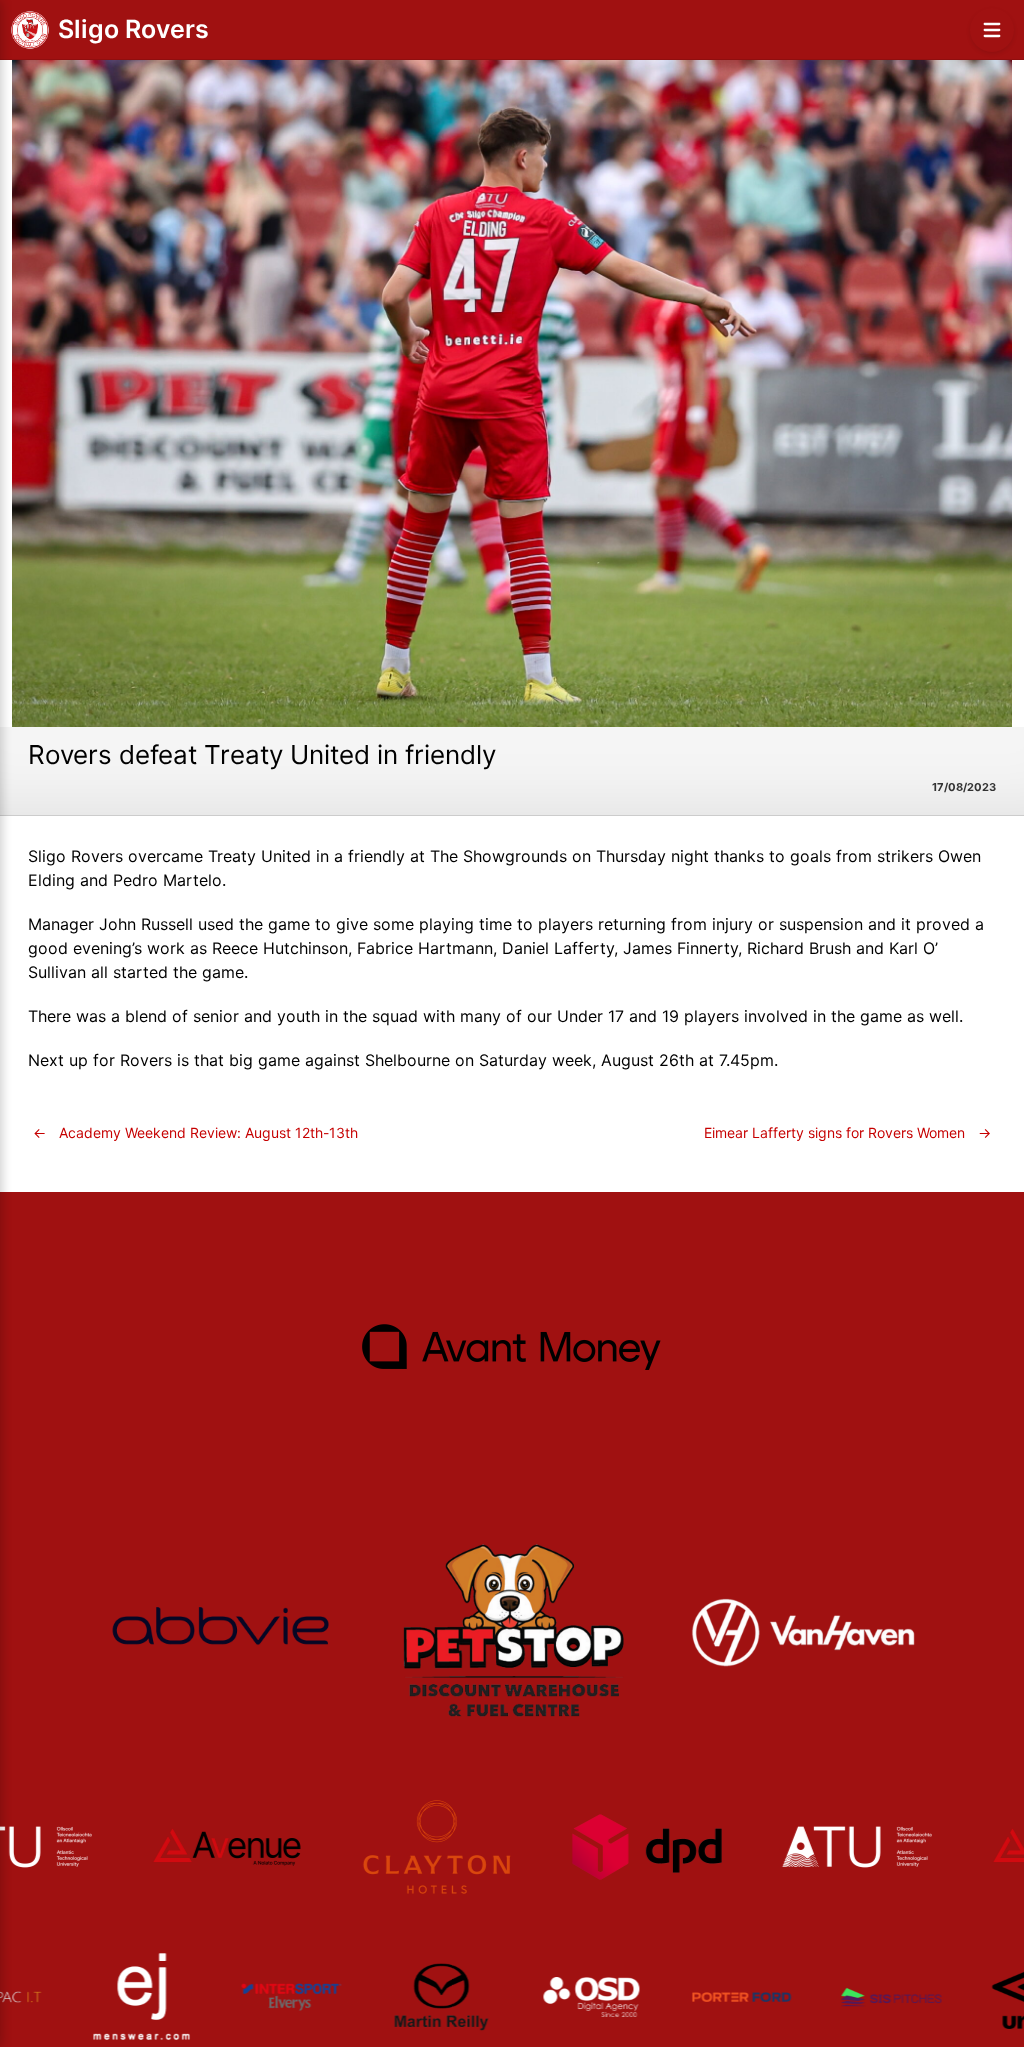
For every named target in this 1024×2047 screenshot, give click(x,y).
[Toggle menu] (992, 30)
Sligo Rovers (133, 29)
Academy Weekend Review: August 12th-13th (195, 1132)
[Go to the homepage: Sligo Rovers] (30, 30)
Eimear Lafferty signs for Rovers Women (847, 1132)
